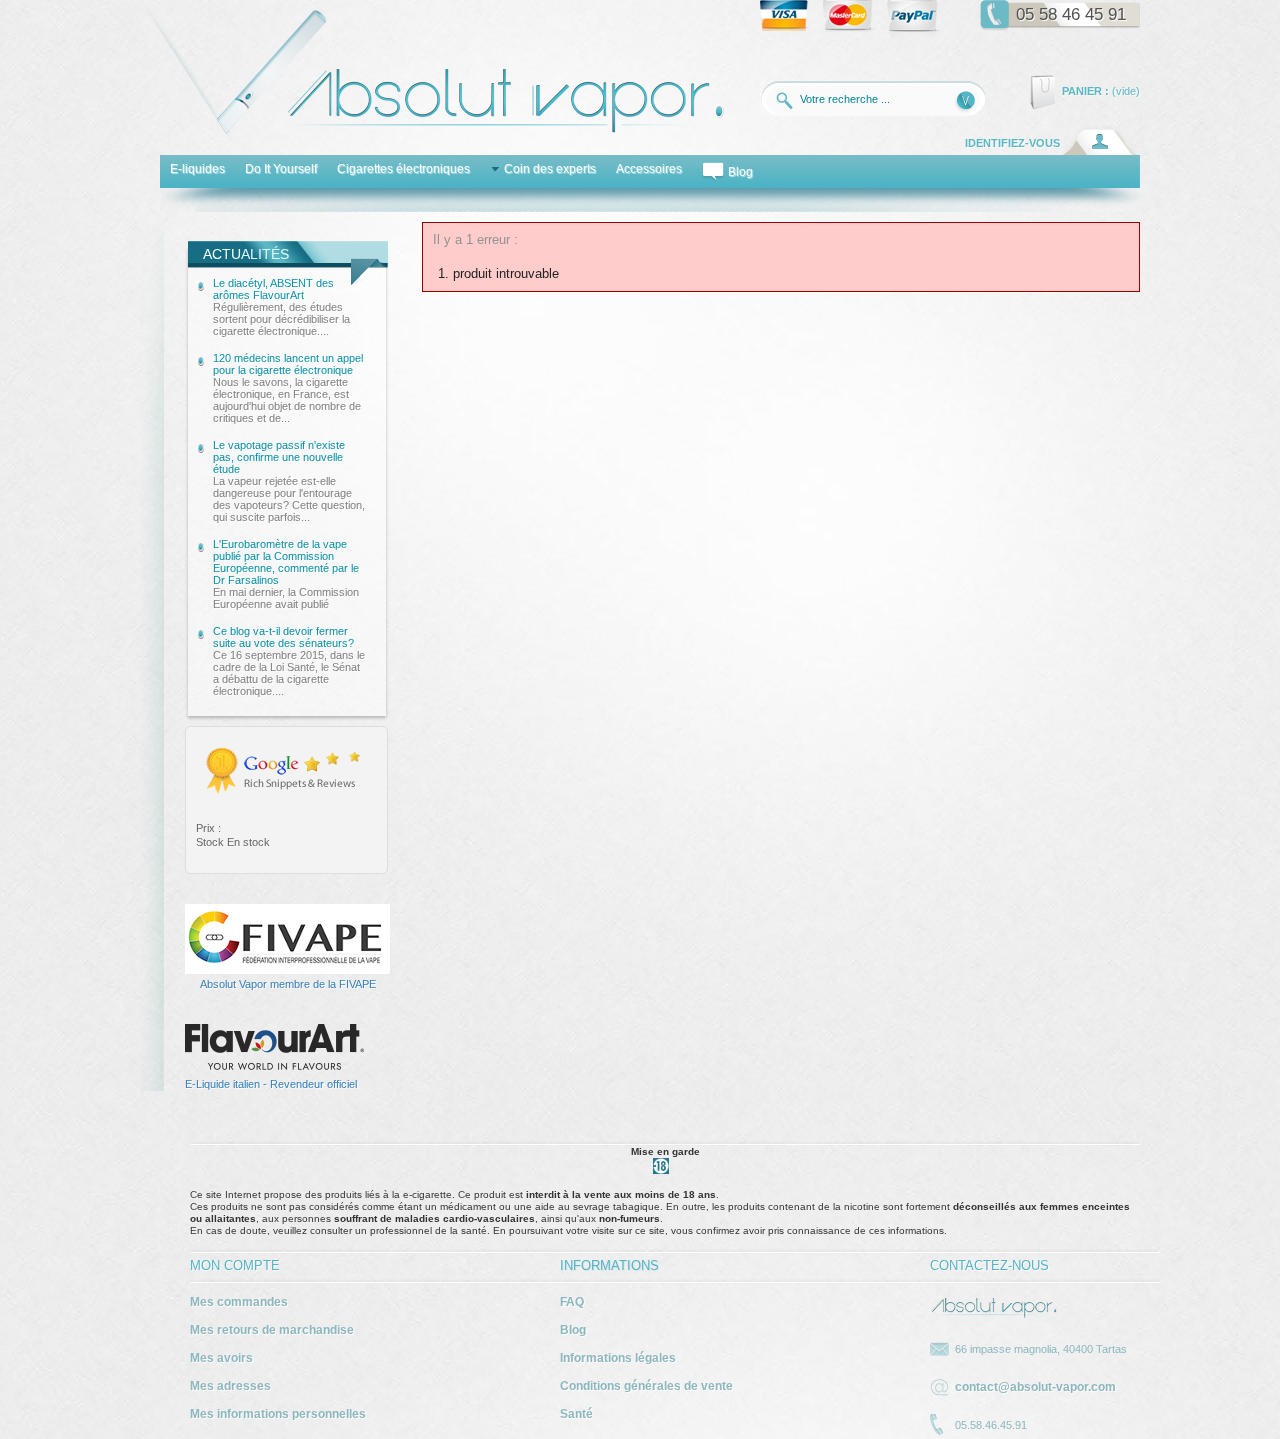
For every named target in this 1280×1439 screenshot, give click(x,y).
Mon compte (235, 1265)
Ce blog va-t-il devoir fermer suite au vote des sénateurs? (289, 661)
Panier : (1085, 91)
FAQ (572, 1302)
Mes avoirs (221, 1358)
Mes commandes (239, 1302)
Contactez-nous (989, 1265)
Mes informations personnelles (278, 1414)
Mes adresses (230, 1386)
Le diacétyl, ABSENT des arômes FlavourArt (281, 307)
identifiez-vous (1012, 143)
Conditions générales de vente (646, 1386)
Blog (573, 1330)
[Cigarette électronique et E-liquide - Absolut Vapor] (432, 139)
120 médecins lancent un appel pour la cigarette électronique (288, 388)
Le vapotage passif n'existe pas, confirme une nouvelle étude (289, 481)
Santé (576, 1414)
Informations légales (618, 1358)
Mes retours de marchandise (272, 1330)
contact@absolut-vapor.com (1035, 1387)
